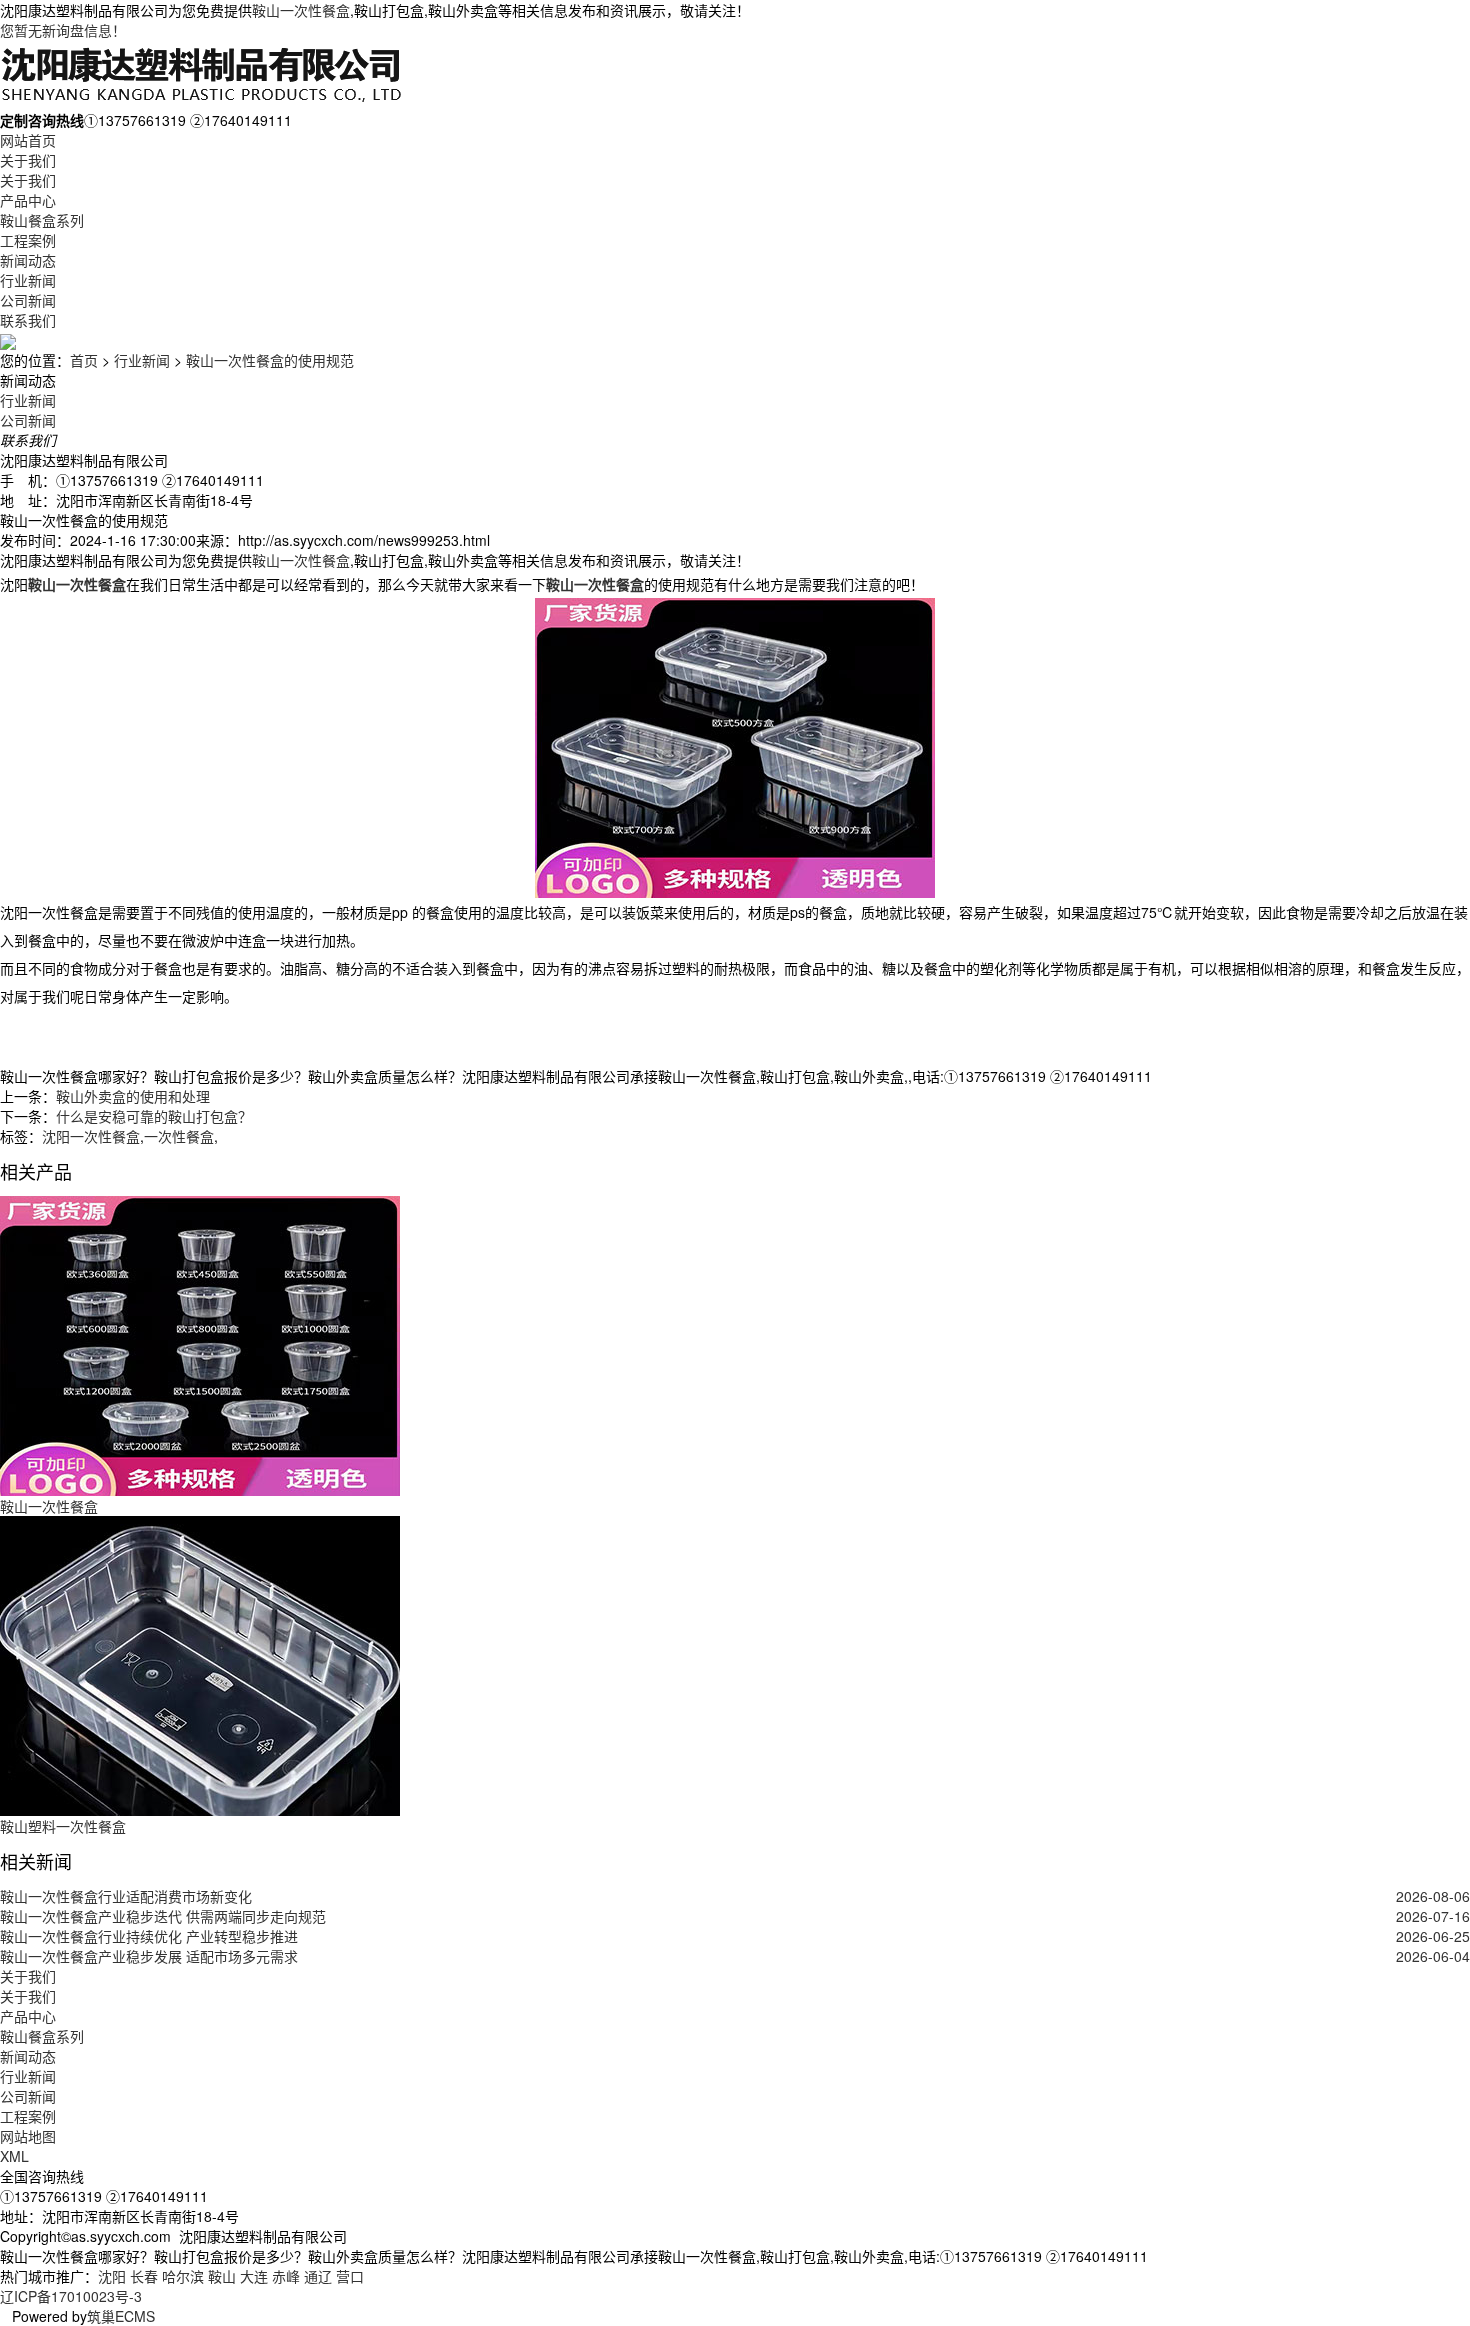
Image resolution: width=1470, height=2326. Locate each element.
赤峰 (286, 2276)
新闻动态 (28, 260)
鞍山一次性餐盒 (301, 10)
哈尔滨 (183, 2276)
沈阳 (112, 2276)
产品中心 (28, 200)
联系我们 (28, 320)
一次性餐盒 (179, 1136)
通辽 (318, 2276)
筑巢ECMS (121, 2316)
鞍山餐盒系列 (42, 220)
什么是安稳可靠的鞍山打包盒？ (154, 1116)
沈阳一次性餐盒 (91, 1136)
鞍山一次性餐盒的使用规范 (270, 360)
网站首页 (28, 140)
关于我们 (28, 160)
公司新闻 (28, 300)
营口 (350, 2276)
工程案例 (28, 240)
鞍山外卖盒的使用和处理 (133, 1096)
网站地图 (28, 2136)
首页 (84, 360)
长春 (144, 2276)
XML (14, 2156)
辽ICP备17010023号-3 (71, 2296)
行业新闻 (28, 280)
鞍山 (222, 2276)
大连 (254, 2276)
